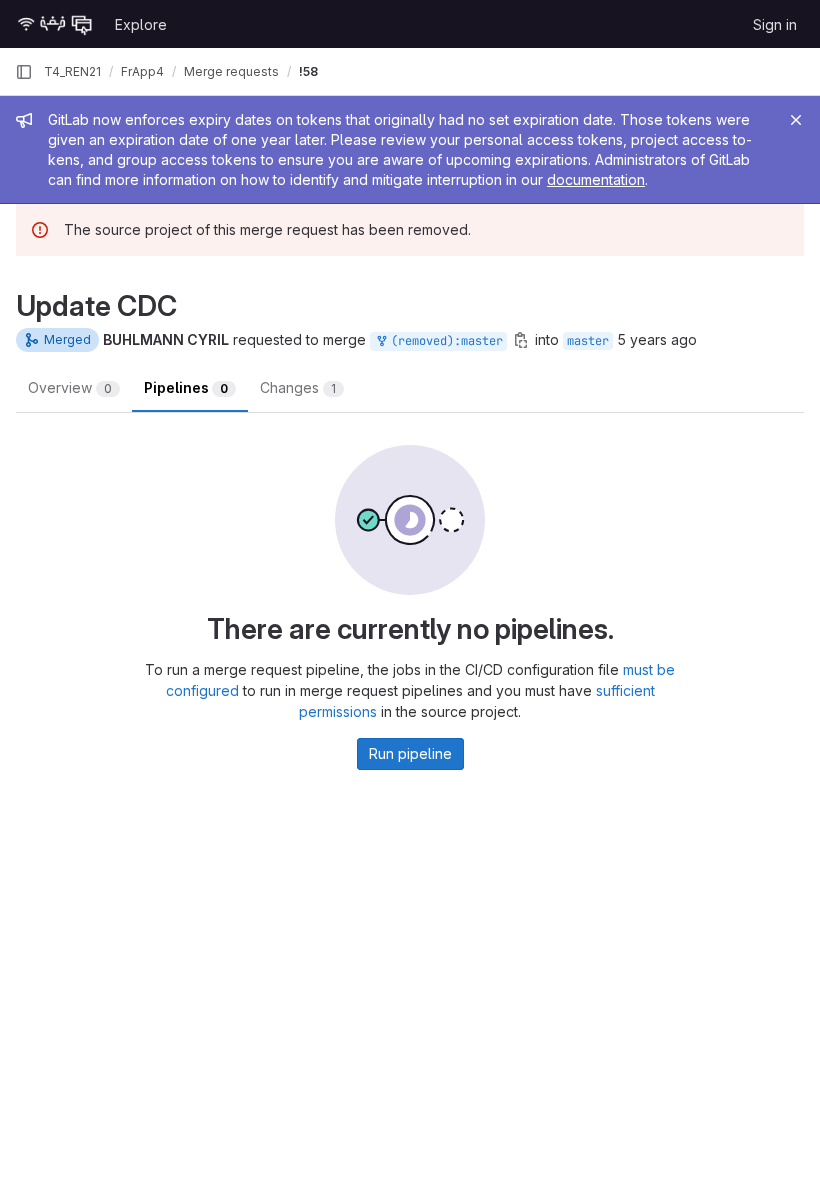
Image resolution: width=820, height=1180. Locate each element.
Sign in (775, 24)
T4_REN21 (72, 71)
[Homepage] (55, 24)
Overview (70, 387)
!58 (308, 71)
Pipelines (186, 387)
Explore (141, 24)
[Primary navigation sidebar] (24, 72)
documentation (596, 179)
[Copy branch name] (521, 340)
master (588, 341)
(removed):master (443, 341)
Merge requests (231, 71)
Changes (298, 387)
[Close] (796, 120)
